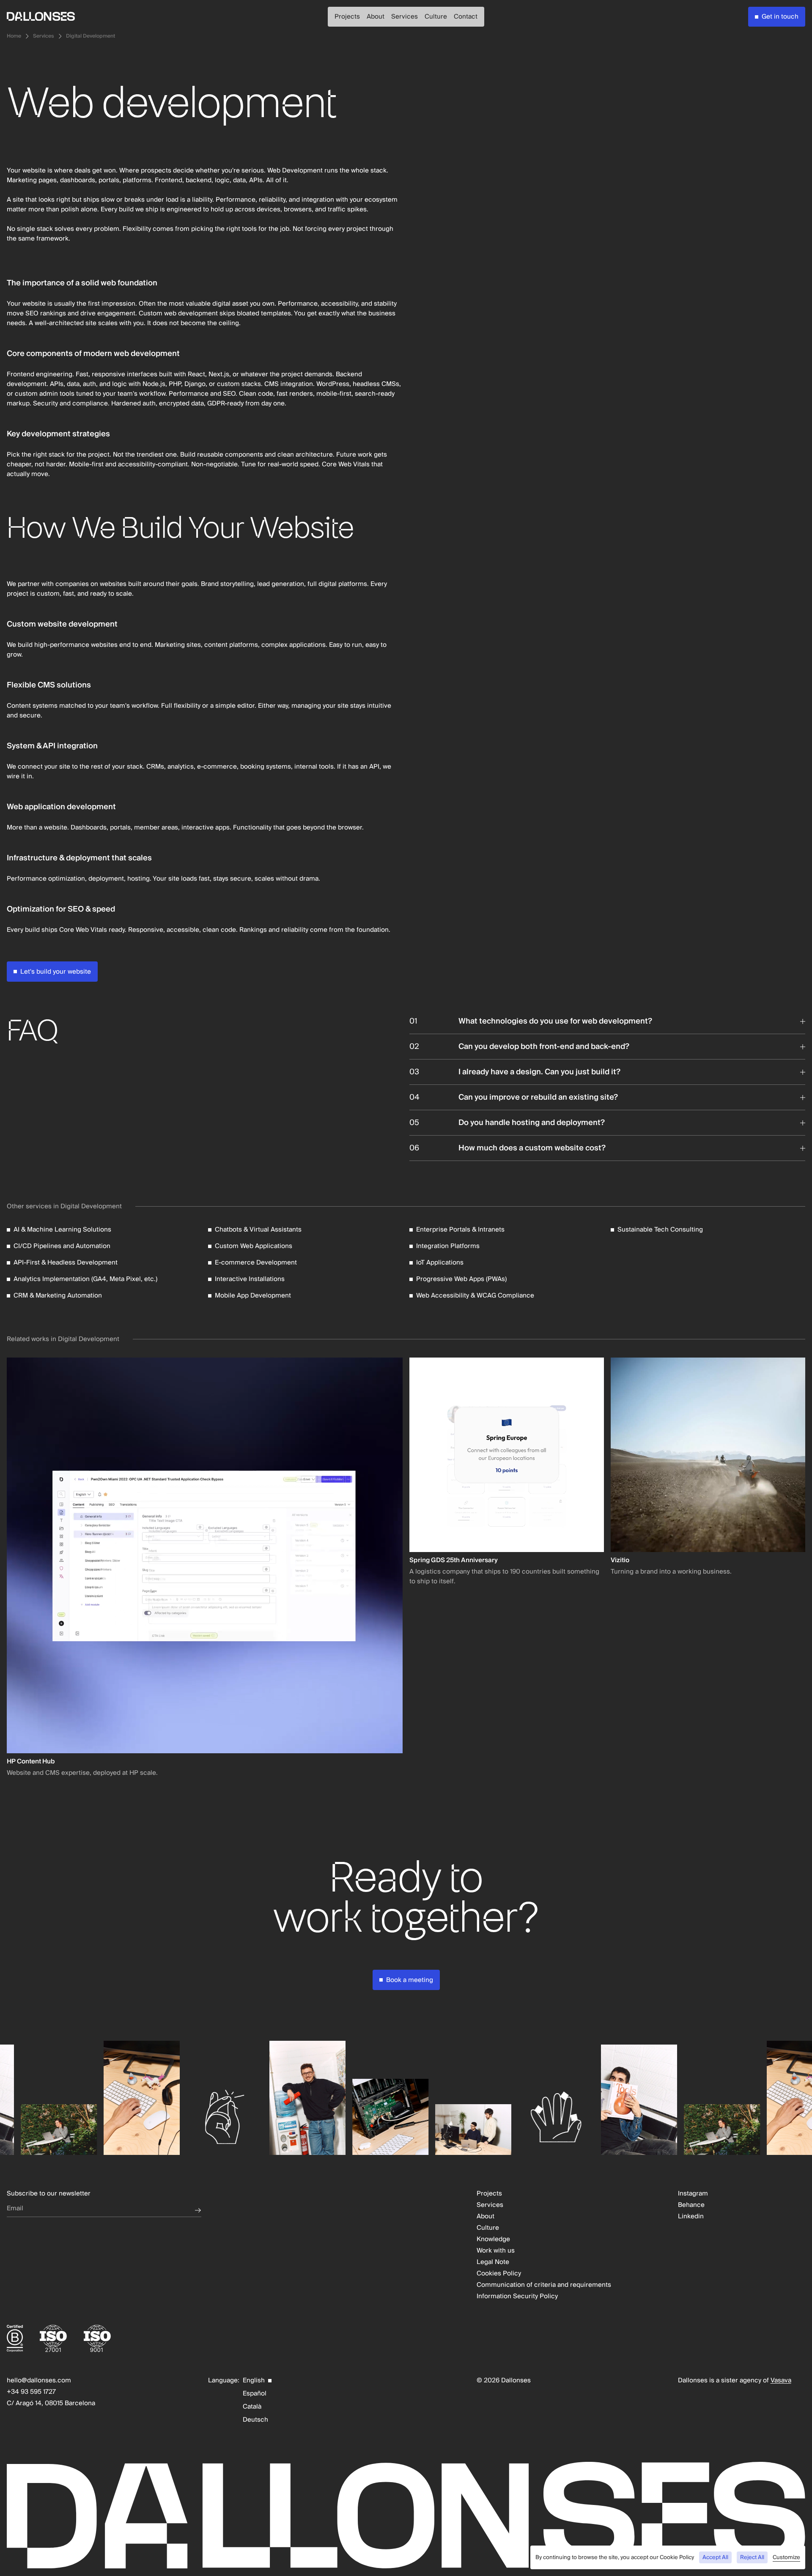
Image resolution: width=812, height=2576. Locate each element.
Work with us (496, 2251)
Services (405, 16)
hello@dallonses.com (39, 2380)
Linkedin (691, 2216)
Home (14, 36)
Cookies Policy (499, 2274)
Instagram (693, 2194)
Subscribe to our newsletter (49, 2194)
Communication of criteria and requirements (544, 2285)
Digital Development (91, 36)
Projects (347, 16)
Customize (786, 2558)
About (376, 16)
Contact (466, 16)
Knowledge (493, 2239)
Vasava (781, 2380)
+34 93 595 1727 (31, 2392)
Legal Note (493, 2262)
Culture (436, 16)
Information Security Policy (517, 2296)
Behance (691, 2205)
